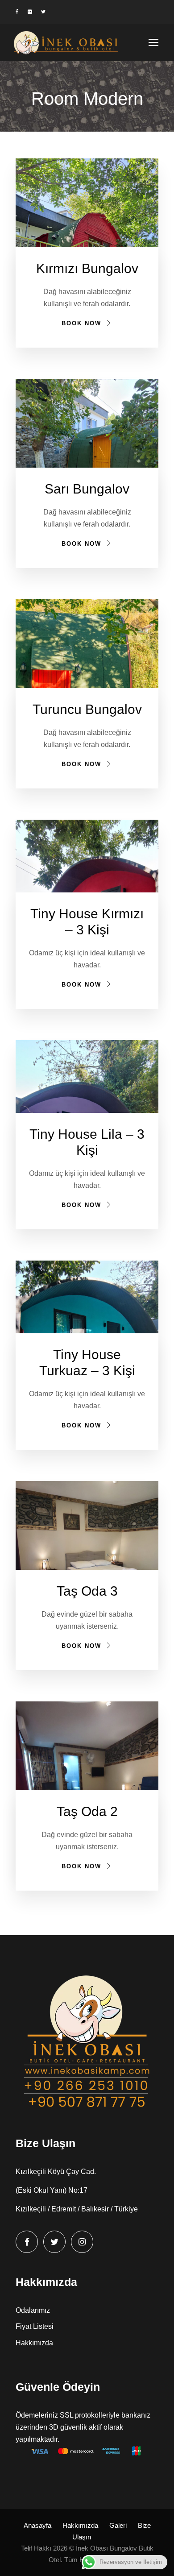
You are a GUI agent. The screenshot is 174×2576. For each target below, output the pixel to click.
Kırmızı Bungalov (87, 268)
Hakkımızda (34, 2343)
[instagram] (82, 2242)
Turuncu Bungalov (87, 709)
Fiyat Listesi (35, 2326)
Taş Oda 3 (87, 1591)
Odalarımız (33, 2310)
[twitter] (43, 12)
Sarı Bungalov (87, 489)
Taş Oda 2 (87, 1811)
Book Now (81, 323)
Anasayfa (37, 2525)
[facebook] (17, 12)
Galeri (118, 2525)
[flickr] (30, 12)
